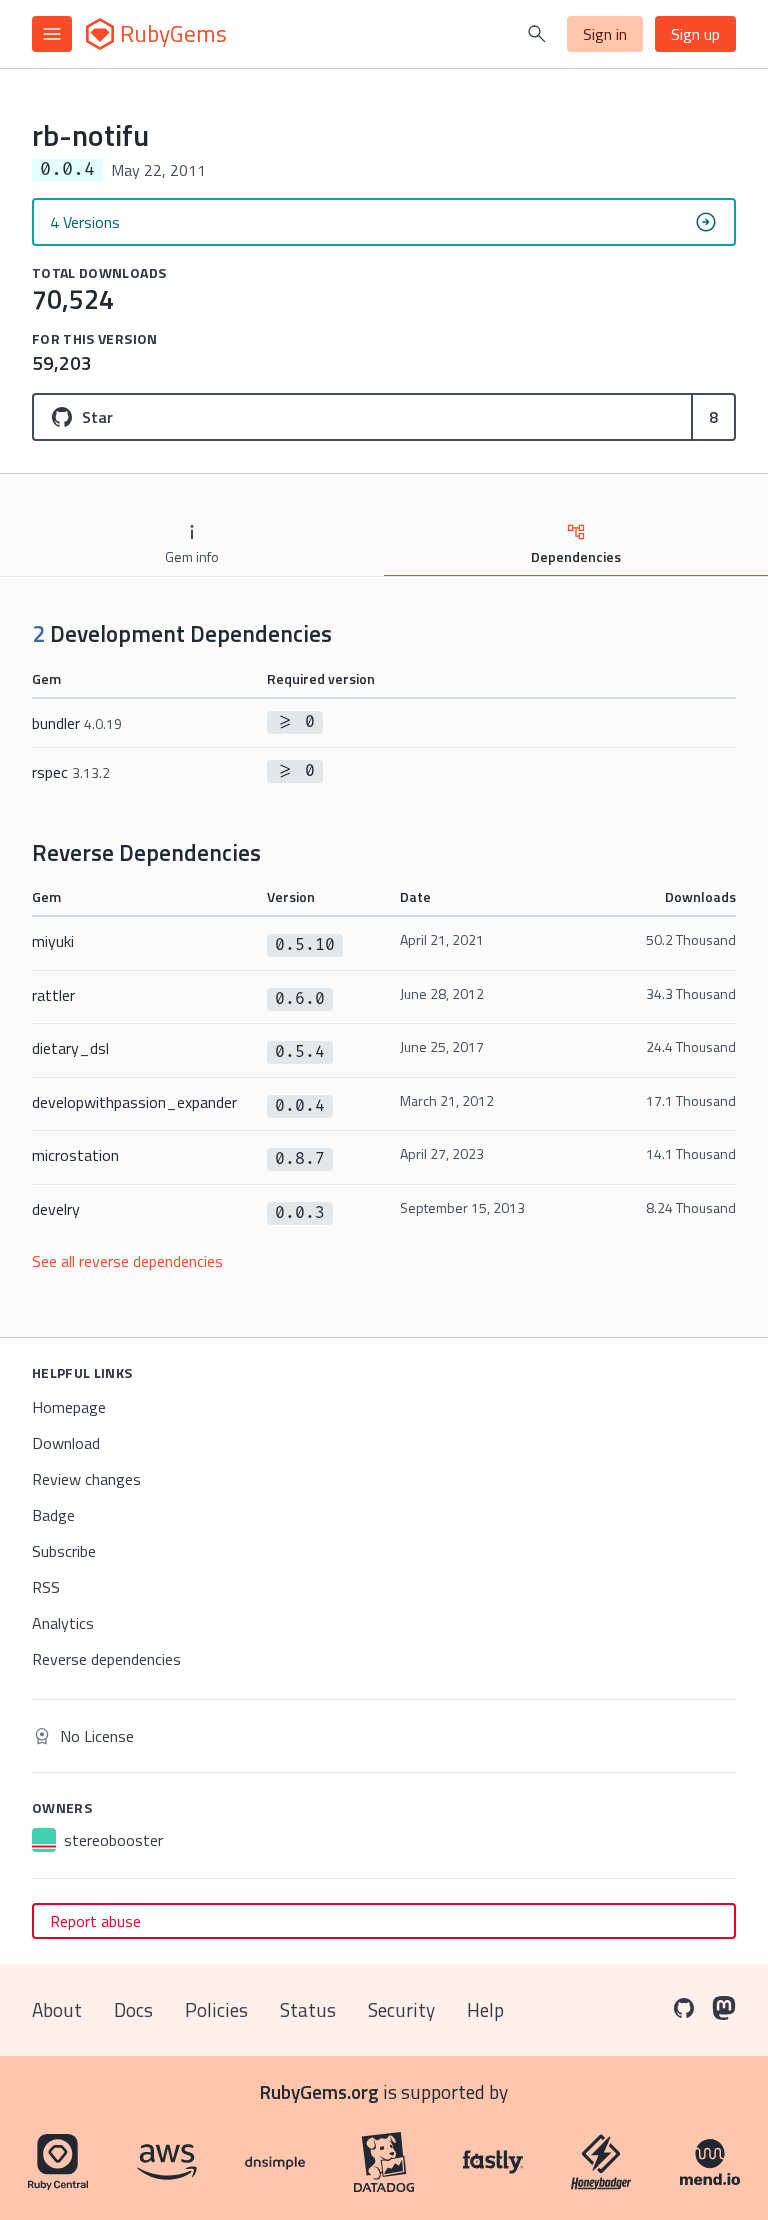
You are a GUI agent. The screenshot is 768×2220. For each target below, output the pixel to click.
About (57, 2009)
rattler (53, 995)
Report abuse (95, 1921)
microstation (75, 1155)
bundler (77, 723)
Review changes (86, 1479)
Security (401, 2009)
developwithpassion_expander (134, 1102)
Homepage (69, 1407)
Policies (216, 2009)
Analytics (63, 1623)
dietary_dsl (70, 1048)
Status (308, 2009)
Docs (133, 2009)
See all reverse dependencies (127, 1261)
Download (66, 1443)
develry (56, 1209)
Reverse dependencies (106, 1659)
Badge (53, 1515)
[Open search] (537, 34)
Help (485, 2009)
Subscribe (64, 1551)
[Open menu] (52, 34)
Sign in (605, 34)
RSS (46, 1587)
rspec (71, 772)
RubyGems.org (319, 2091)
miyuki (53, 941)
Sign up (695, 34)
